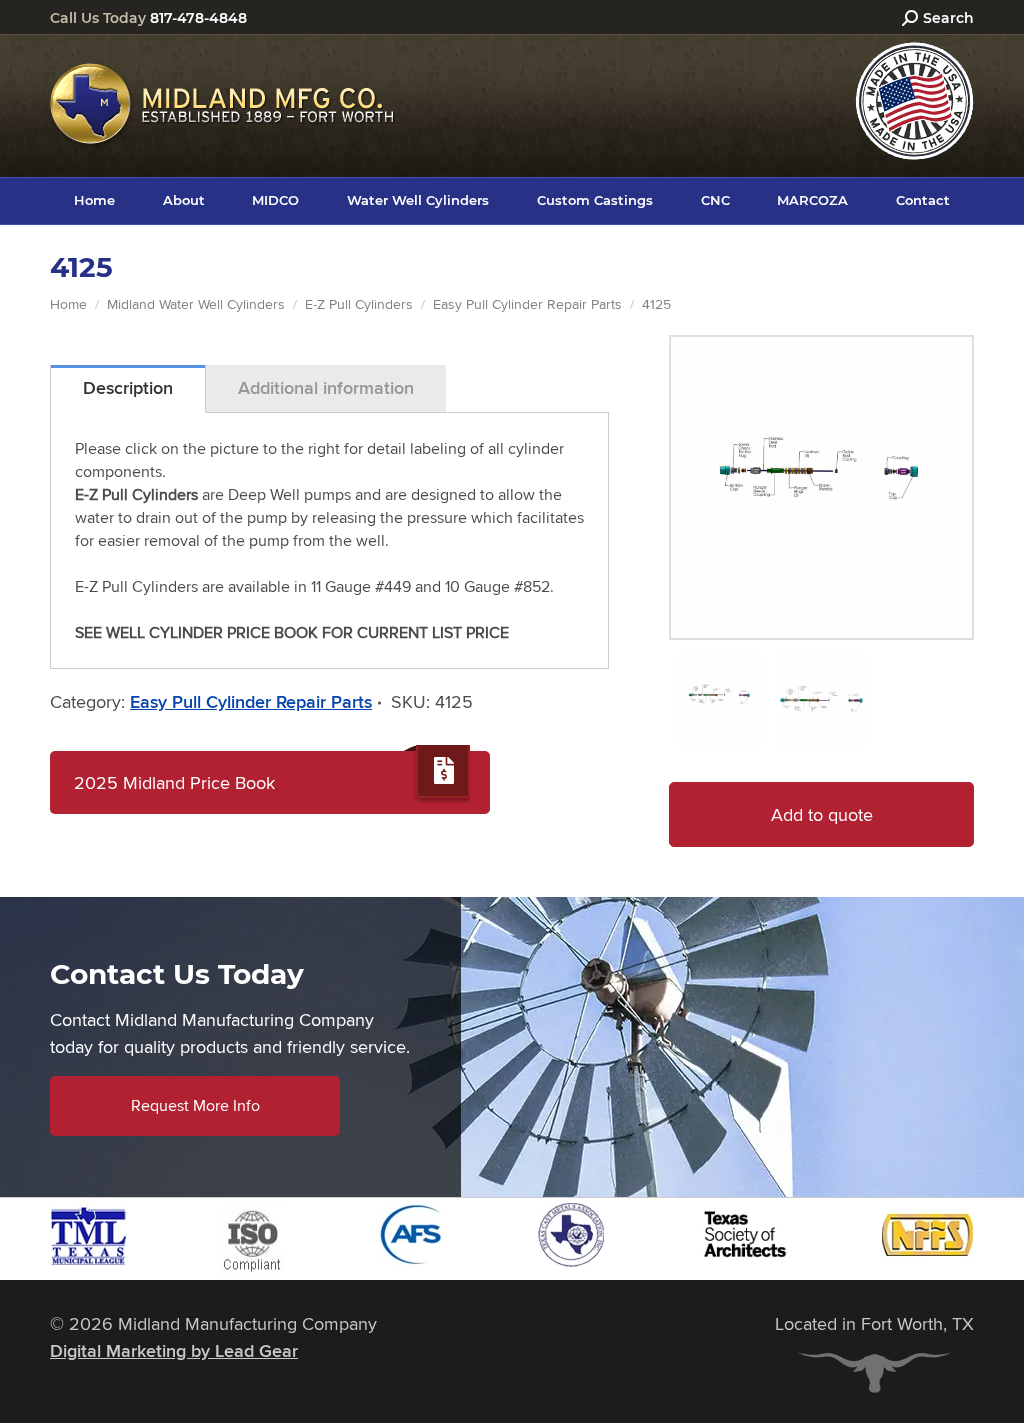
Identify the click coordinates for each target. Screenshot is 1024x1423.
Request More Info (195, 1105)
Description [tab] (128, 388)
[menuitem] (94, 200)
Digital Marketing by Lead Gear (174, 1351)
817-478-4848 (198, 18)
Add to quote (822, 814)
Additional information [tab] (326, 388)
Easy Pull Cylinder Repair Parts (251, 702)
